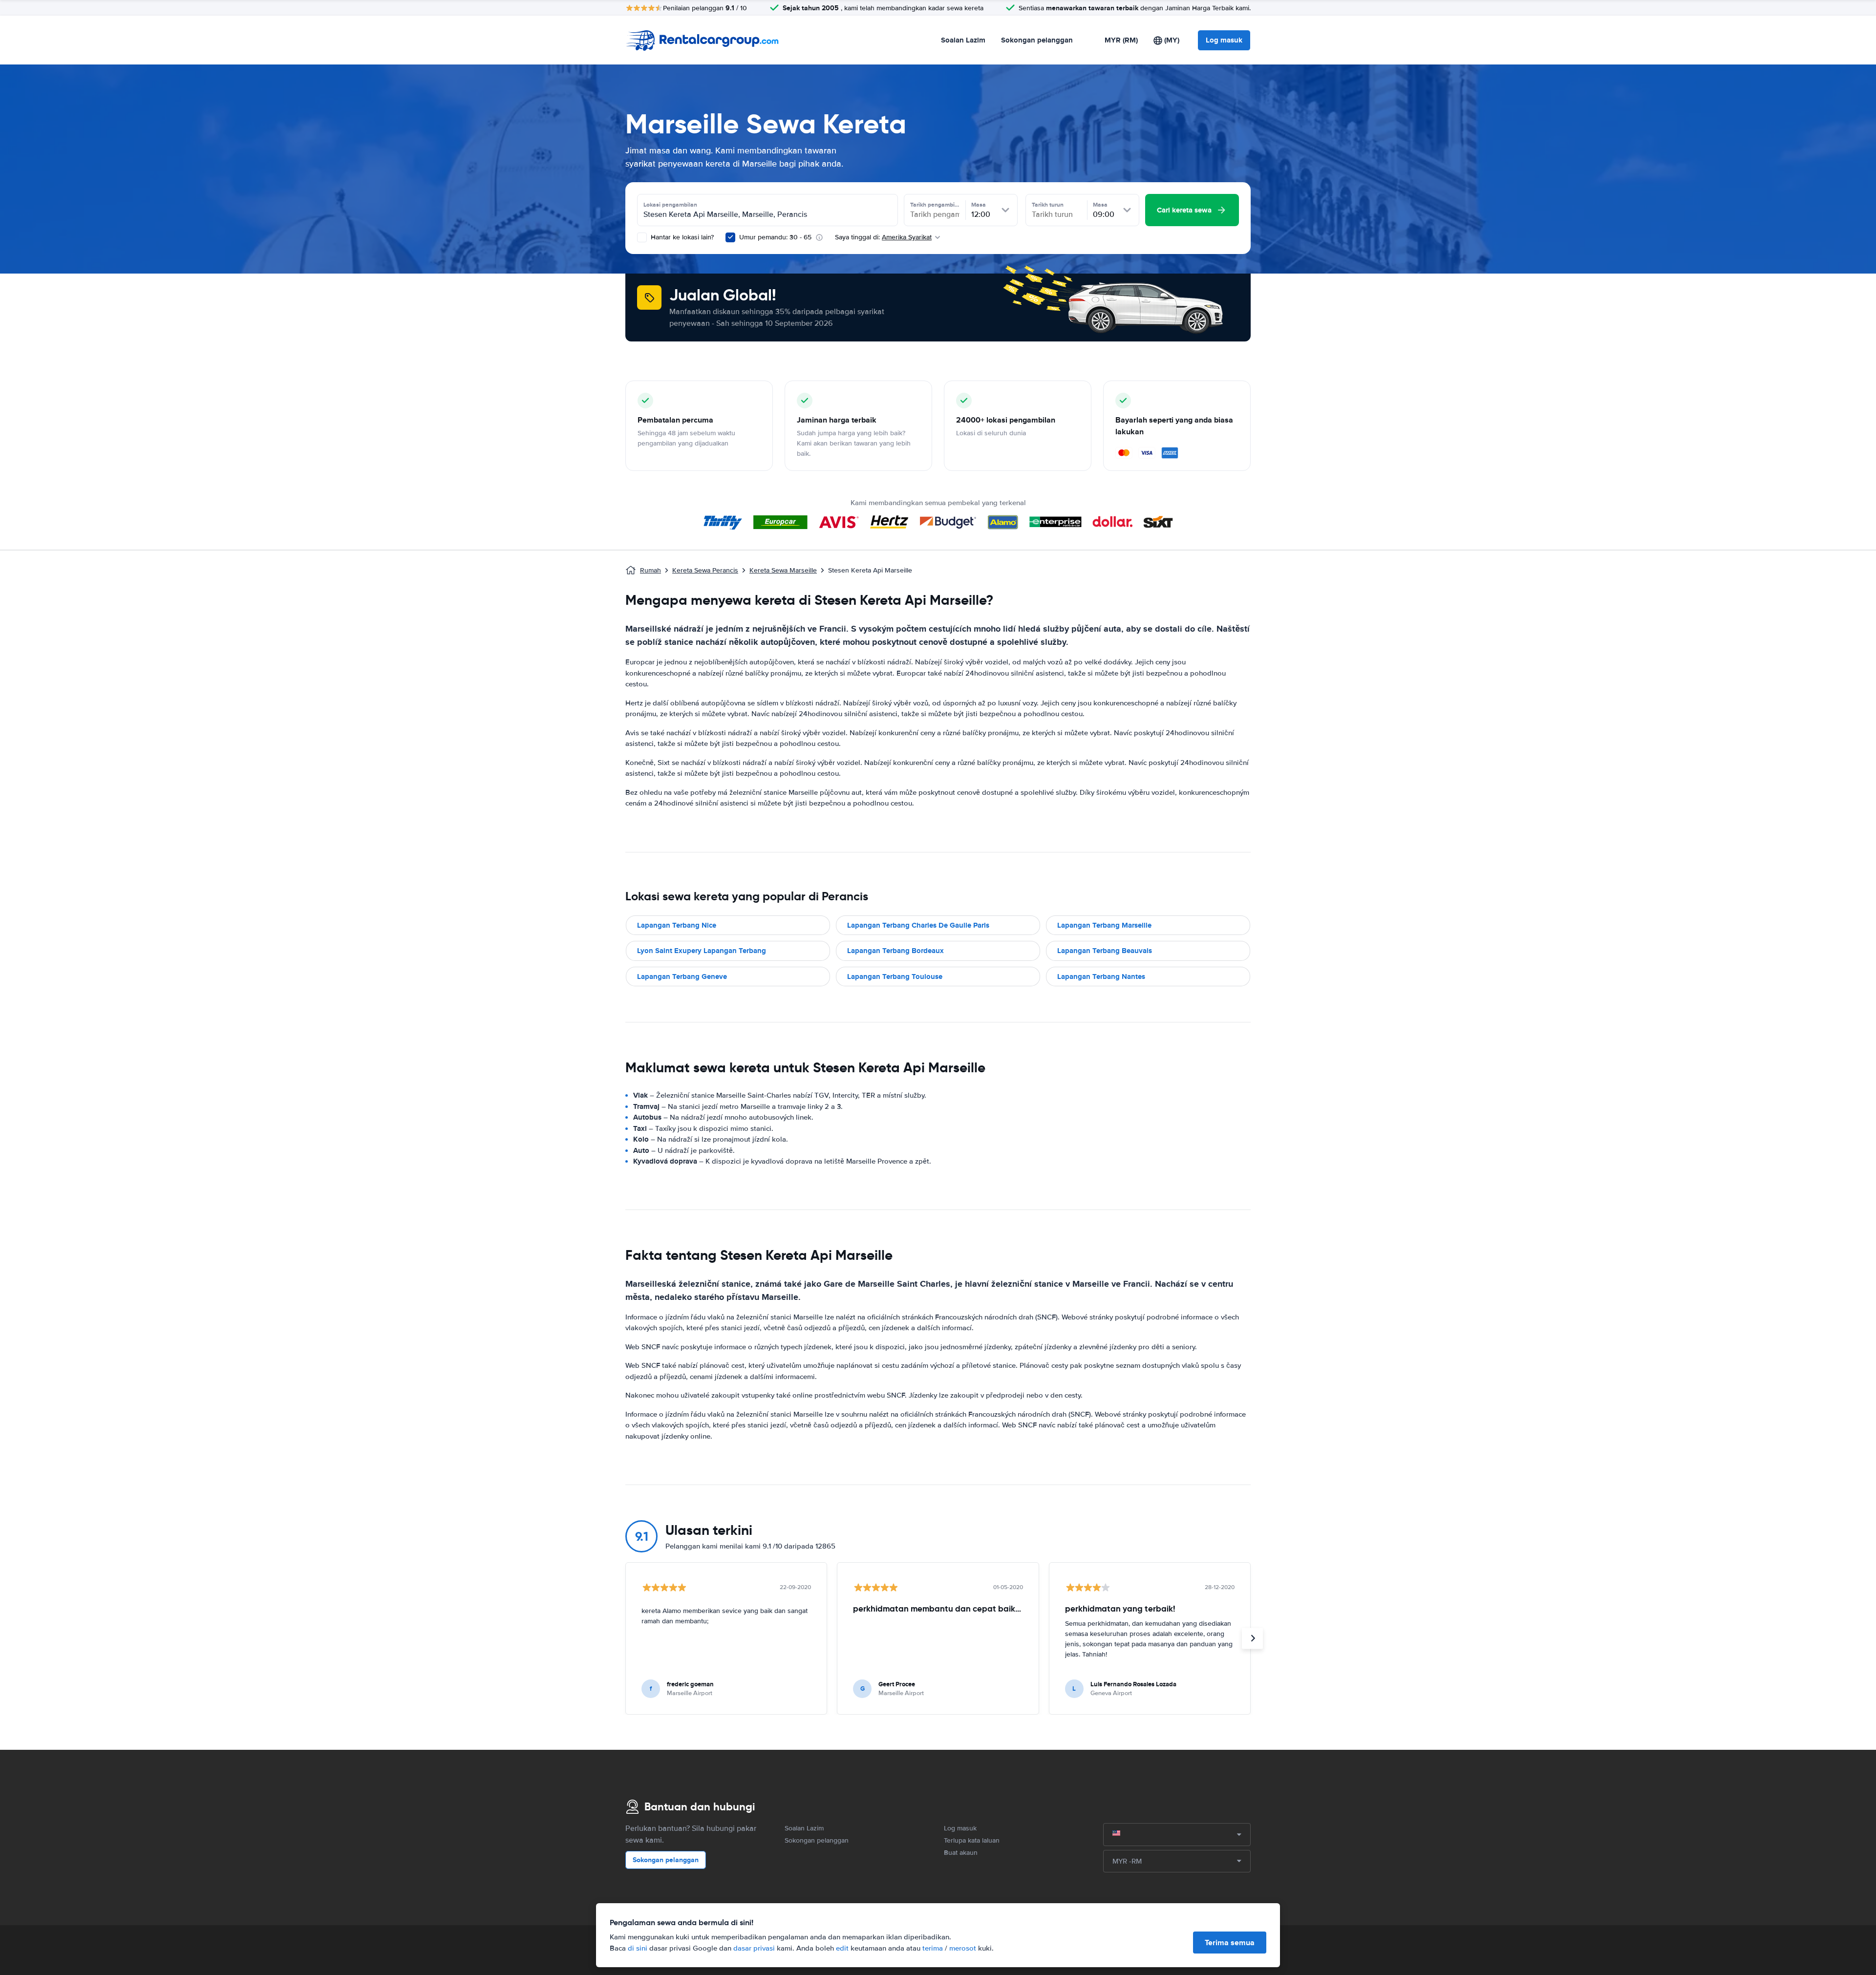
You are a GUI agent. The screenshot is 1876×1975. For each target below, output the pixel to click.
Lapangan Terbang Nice (677, 925)
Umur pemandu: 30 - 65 (775, 237)
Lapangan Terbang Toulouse (895, 977)
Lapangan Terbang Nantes (1101, 977)
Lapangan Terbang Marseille (1104, 925)
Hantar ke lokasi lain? (681, 237)
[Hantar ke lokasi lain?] (642, 237)
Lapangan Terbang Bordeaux (895, 951)
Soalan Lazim (963, 40)
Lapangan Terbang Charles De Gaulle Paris (918, 925)
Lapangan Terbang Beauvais (1105, 951)
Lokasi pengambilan (670, 205)
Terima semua (1230, 1943)
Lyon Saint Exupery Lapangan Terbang (702, 951)
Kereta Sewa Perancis (705, 570)
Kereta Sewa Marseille (783, 570)
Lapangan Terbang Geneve (682, 977)
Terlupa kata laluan (972, 1840)
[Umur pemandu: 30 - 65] (730, 237)
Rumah (650, 570)
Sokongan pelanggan (1037, 40)
